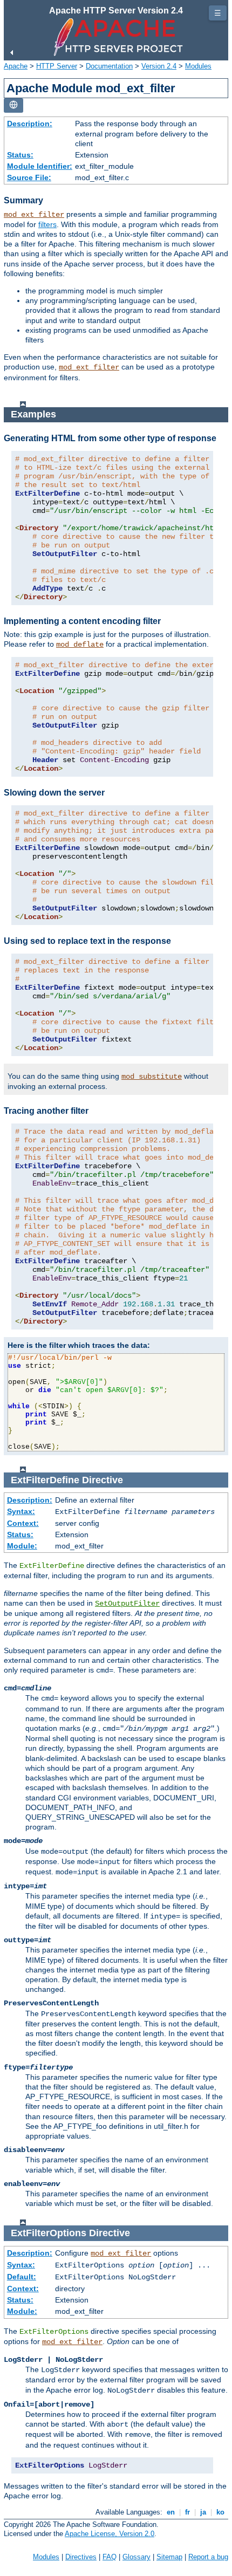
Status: (20, 155)
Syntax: (21, 1511)
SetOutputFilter (127, 1604)
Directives (81, 2557)
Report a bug (208, 2557)
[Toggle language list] (13, 105)
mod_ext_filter (34, 215)
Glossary (137, 2557)
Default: (22, 2277)
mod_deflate (80, 645)
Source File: (29, 177)
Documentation (109, 66)
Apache (16, 66)
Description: (30, 124)
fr (187, 2512)
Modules (198, 66)
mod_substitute (152, 1077)
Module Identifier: (40, 166)
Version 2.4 (159, 66)
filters (47, 224)
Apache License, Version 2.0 (110, 2534)
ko (220, 2512)
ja (203, 2512)
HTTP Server (57, 66)
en (171, 2512)
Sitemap (169, 2557)
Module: (22, 1546)
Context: (23, 1523)
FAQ (110, 2557)
